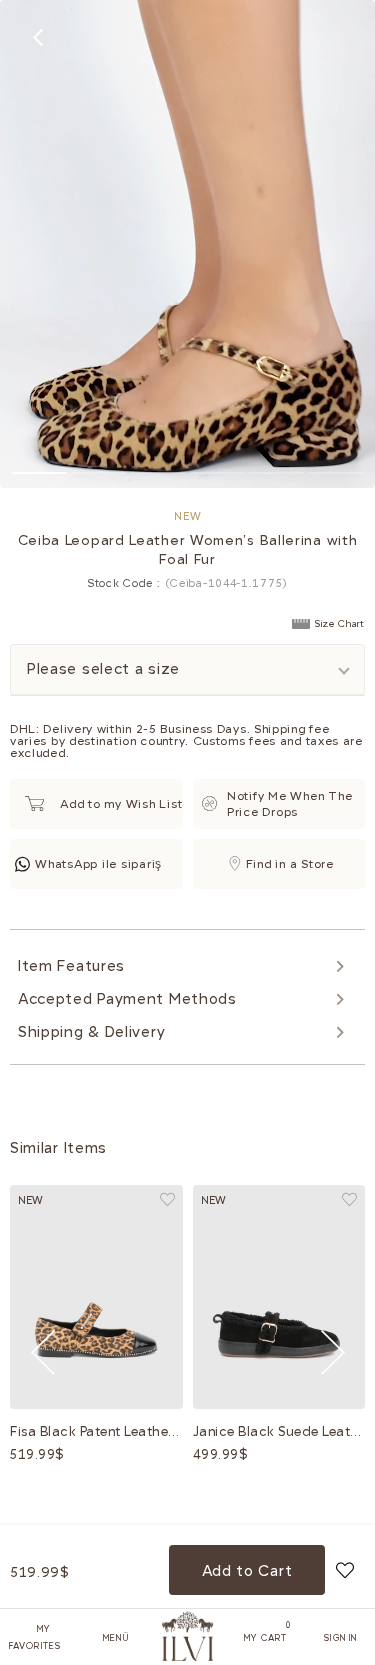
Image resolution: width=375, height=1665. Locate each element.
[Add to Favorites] (345, 1570)
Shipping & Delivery (91, 1032)
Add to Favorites (167, 1199)
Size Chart (340, 624)
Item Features (71, 966)
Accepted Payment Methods (127, 999)
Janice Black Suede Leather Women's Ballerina (279, 1431)
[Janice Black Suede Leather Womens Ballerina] (279, 1297)
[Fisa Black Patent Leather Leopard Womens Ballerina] (96, 1297)
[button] (39, 473)
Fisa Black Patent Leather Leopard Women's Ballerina (96, 1431)
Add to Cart (247, 1571)
